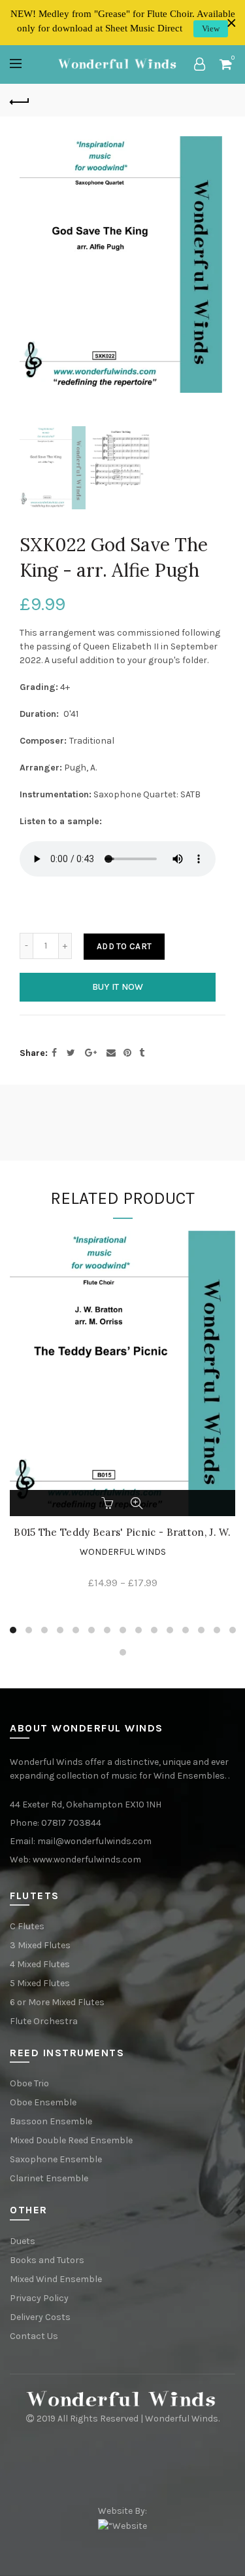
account (199, 64)
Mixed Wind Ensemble (56, 2279)
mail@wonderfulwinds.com (94, 1841)
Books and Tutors (47, 2260)
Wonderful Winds (123, 1552)
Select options (109, 1503)
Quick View (137, 1503)
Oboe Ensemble (43, 2102)
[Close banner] (232, 23)
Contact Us (34, 2336)
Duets (23, 2241)
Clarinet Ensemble (49, 2178)
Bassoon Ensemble (51, 2121)
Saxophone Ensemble (56, 2159)
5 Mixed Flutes (40, 1983)
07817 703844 (71, 1823)
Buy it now (118, 987)
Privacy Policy (39, 2298)
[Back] (20, 100)
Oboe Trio (29, 2083)
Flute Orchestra (44, 2021)
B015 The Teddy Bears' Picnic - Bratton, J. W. (122, 1533)
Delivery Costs (40, 2317)
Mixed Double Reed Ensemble (71, 2140)
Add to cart (124, 946)
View (211, 28)
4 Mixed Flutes (40, 1964)
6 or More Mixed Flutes (57, 2002)
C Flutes (27, 1926)
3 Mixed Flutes (40, 1945)
